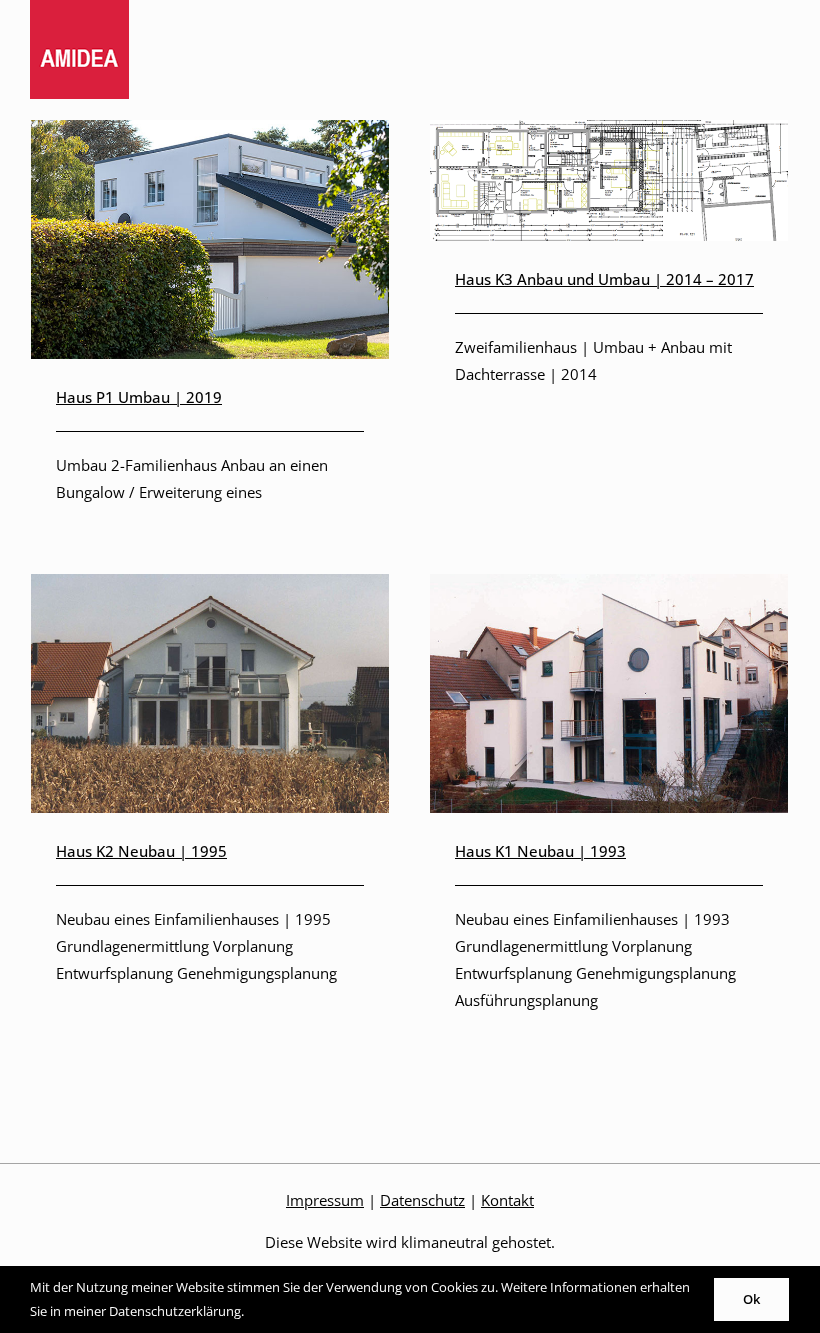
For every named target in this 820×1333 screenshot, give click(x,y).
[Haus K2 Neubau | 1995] (210, 587)
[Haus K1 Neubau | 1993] (609, 587)
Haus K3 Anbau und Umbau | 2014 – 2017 (604, 279)
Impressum (325, 1200)
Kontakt (507, 1200)
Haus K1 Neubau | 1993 (540, 851)
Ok (751, 1299)
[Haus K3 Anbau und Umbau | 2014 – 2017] (609, 133)
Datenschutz (422, 1200)
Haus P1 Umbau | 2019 (139, 397)
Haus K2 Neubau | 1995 (141, 851)
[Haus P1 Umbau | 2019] (210, 133)
